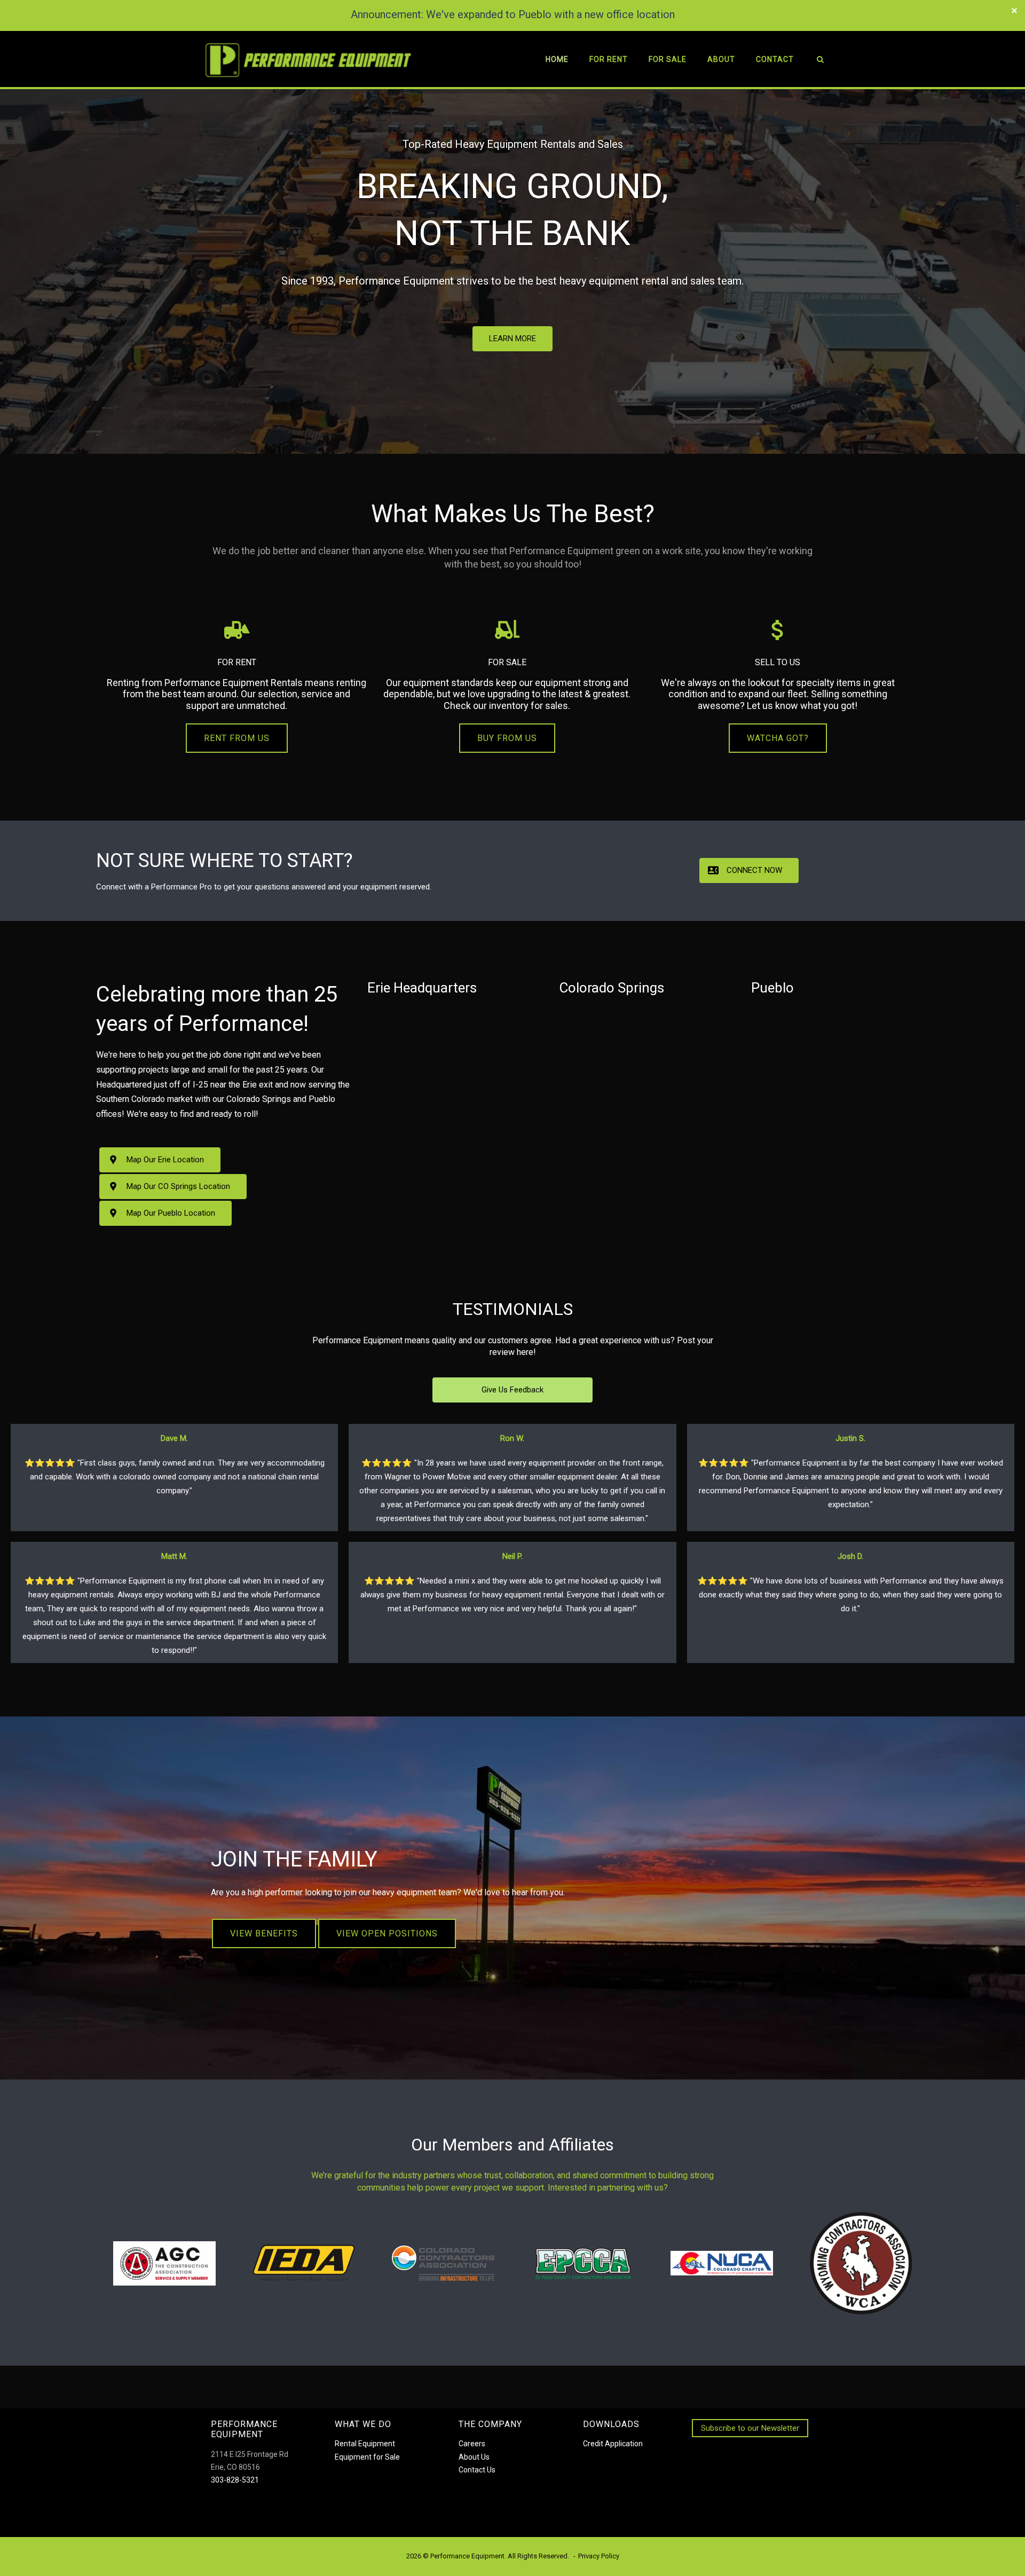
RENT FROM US (237, 738)
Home (557, 59)
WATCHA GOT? (778, 738)
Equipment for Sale (367, 2457)
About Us (474, 2457)
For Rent (609, 59)
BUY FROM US (507, 738)
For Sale (668, 59)
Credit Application (613, 2444)
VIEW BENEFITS (264, 1933)
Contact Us (477, 2470)
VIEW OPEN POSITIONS (387, 1933)
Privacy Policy (599, 2556)
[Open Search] (820, 61)
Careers (472, 2444)
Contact (775, 59)
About (721, 59)
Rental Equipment (365, 2444)
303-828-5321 (235, 2480)
